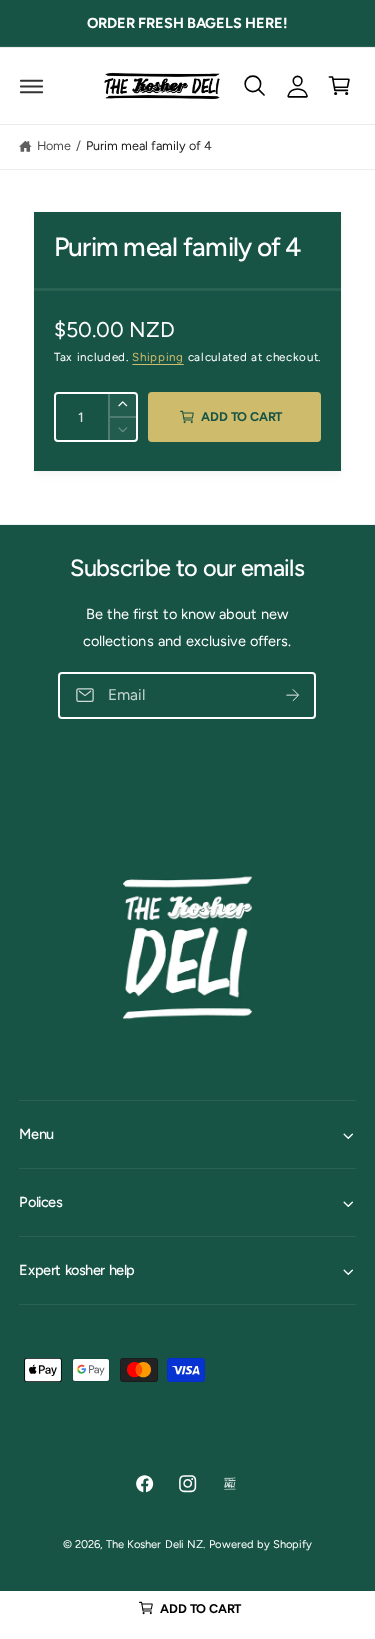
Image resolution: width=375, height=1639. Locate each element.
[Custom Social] (230, 1484)
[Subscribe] (293, 696)
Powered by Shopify (260, 1544)
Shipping (157, 357)
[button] (31, 85)
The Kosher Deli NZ (154, 1544)
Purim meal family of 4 (149, 145)
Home (54, 145)
